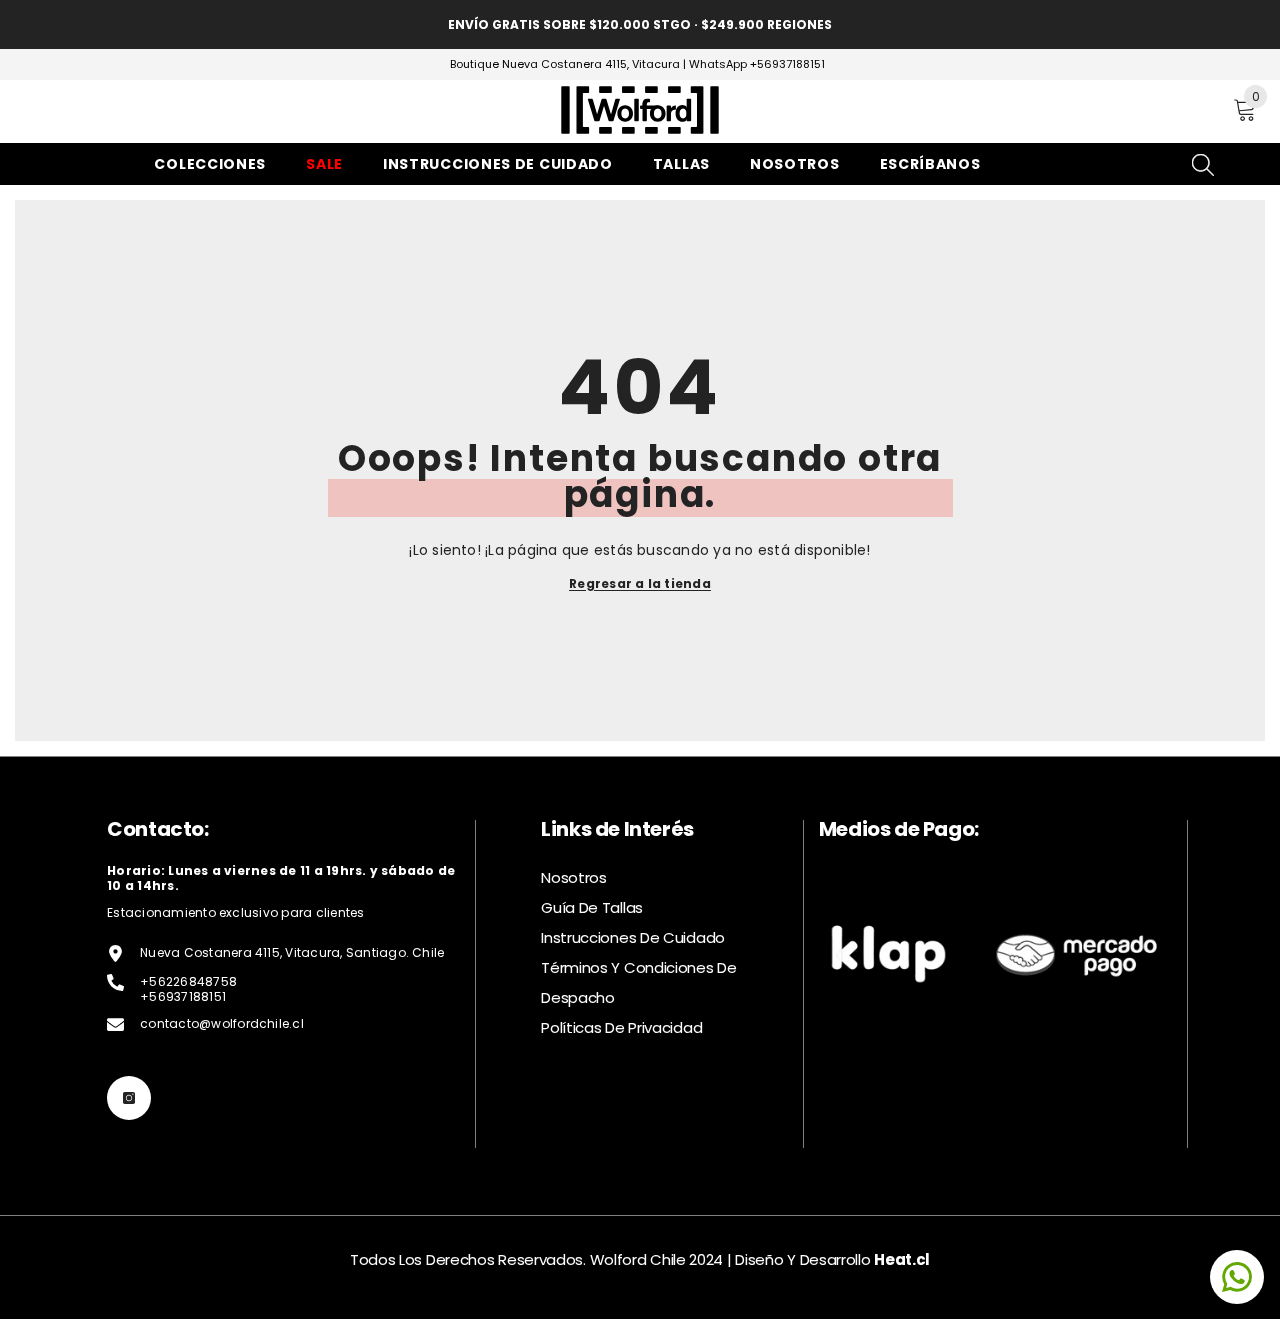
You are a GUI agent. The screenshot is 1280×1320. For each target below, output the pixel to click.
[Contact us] (1237, 1277)
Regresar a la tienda (640, 583)
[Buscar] (1109, 111)
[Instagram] (129, 1098)
